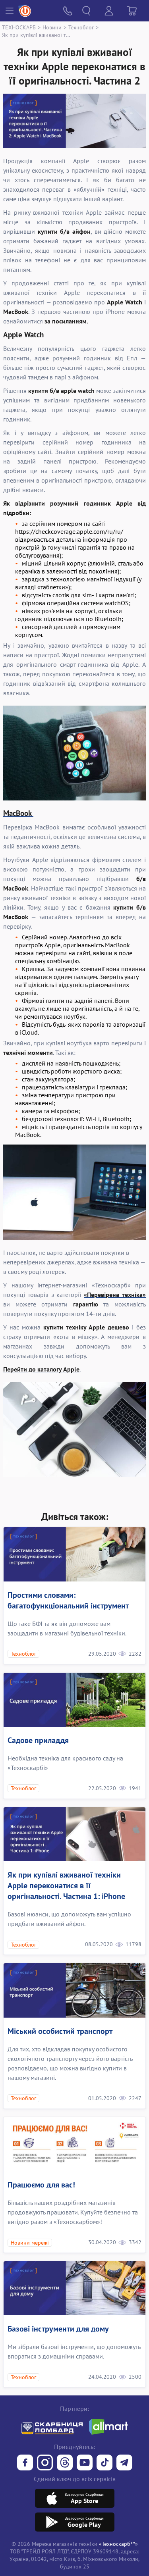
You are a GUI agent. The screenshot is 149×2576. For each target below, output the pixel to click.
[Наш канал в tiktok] (104, 2463)
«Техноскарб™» (118, 2544)
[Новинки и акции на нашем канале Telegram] (124, 2463)
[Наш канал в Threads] (65, 2463)
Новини (52, 27)
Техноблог (81, 27)
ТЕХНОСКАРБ (19, 27)
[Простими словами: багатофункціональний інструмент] (74, 1554)
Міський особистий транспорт (60, 2031)
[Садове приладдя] (74, 1700)
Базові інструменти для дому (58, 2329)
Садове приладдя (38, 1740)
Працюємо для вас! (41, 2185)
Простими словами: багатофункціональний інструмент (68, 1600)
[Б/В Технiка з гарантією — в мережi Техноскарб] (85, 2463)
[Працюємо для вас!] (74, 2144)
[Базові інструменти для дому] (74, 2288)
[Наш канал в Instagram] (45, 2463)
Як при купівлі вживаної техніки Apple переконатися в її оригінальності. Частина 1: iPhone (66, 1885)
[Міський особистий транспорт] (74, 1990)
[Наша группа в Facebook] (25, 2463)
